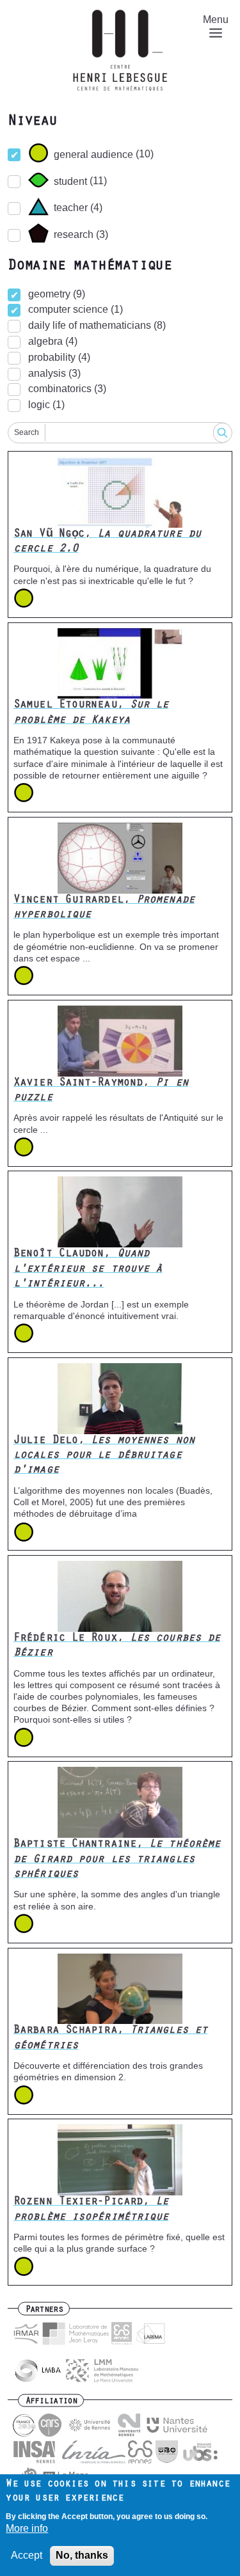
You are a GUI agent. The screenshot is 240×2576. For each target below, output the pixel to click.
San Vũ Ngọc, (107, 542)
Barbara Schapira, (110, 2038)
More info (27, 2528)
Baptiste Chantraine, (117, 1860)
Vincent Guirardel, (104, 908)
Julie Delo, (104, 1456)
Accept (27, 2555)
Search (27, 432)
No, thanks (82, 2555)
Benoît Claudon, (88, 1269)
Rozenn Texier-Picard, (91, 2210)
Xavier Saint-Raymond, (101, 1091)
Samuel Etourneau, (91, 713)
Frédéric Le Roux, (117, 1646)
